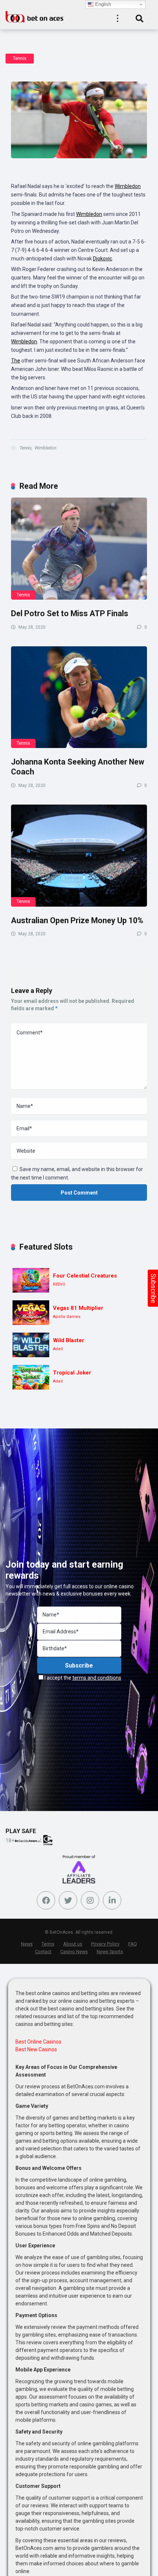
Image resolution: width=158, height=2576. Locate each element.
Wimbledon (128, 186)
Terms (48, 1944)
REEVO (59, 1284)
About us (73, 1944)
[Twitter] (68, 1900)
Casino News (74, 1952)
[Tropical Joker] (31, 1377)
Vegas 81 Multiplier (78, 1308)
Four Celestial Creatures (85, 1276)
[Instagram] (90, 1900)
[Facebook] (46, 1900)
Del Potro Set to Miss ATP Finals (70, 613)
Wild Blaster (69, 1340)
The (16, 361)
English (102, 4)
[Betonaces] (35, 16)
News (27, 1944)
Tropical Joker (72, 1373)
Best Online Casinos (38, 2042)
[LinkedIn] (112, 1900)
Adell (58, 1349)
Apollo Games (67, 1317)
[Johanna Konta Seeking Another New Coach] (79, 697)
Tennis (20, 58)
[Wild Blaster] (31, 1345)
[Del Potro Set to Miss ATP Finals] (79, 549)
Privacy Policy (105, 1944)
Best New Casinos (36, 2049)
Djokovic (103, 259)
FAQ (133, 1944)
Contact (43, 1952)
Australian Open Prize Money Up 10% (77, 920)
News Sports (110, 1952)
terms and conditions (97, 1678)
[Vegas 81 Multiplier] (31, 1313)
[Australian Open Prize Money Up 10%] (79, 856)
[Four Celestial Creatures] (31, 1280)
